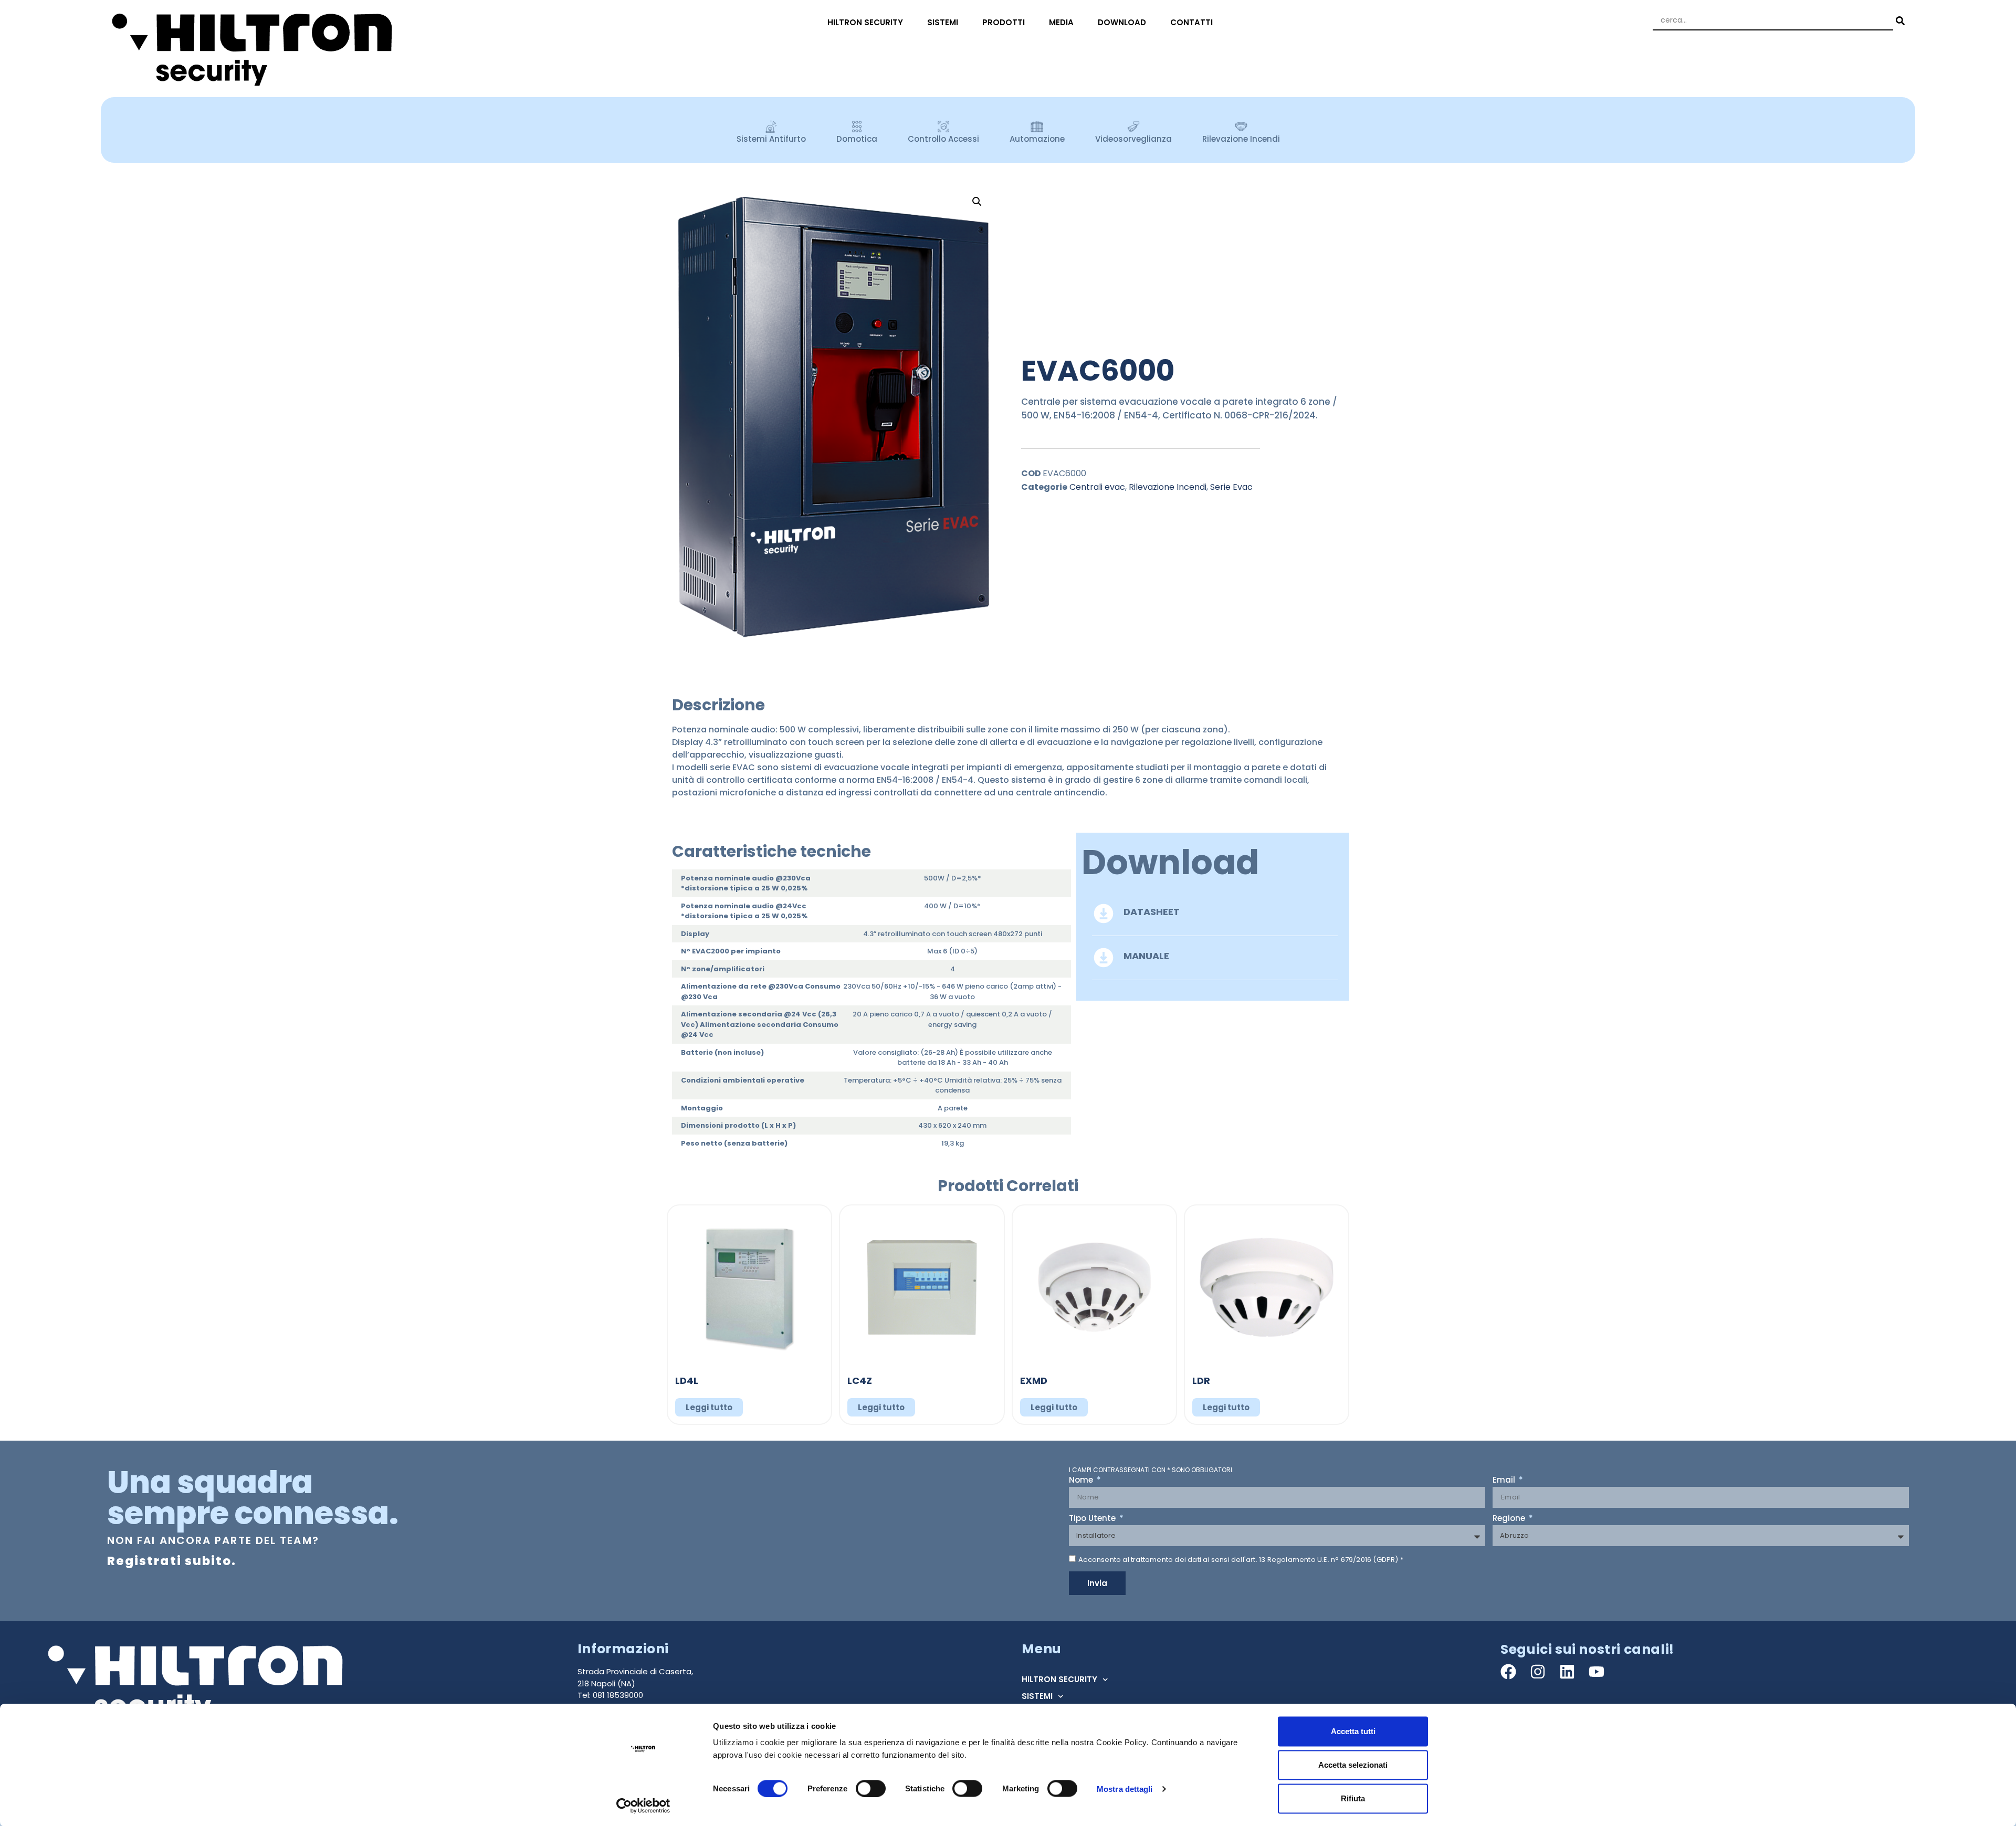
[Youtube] (1597, 1672)
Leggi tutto (709, 1407)
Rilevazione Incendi (1168, 487)
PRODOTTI (1004, 22)
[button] (977, 202)
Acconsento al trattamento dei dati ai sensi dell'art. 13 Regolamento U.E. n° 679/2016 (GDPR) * (1241, 1560)
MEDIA (1061, 22)
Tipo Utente (1093, 1519)
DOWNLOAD (1122, 22)
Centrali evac (1097, 487)
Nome (1082, 1481)
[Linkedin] (1567, 1672)
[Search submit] (1899, 21)
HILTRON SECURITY (865, 22)
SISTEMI (943, 22)
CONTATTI (1191, 22)
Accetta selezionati (1353, 1765)
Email (1505, 1481)
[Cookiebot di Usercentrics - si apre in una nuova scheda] (643, 1806)
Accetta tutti (1353, 1731)
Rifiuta (1353, 1798)
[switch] (871, 1788)
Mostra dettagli (1125, 1788)
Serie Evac (1231, 487)
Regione (1510, 1519)
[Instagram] (1538, 1672)
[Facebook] (1508, 1672)
